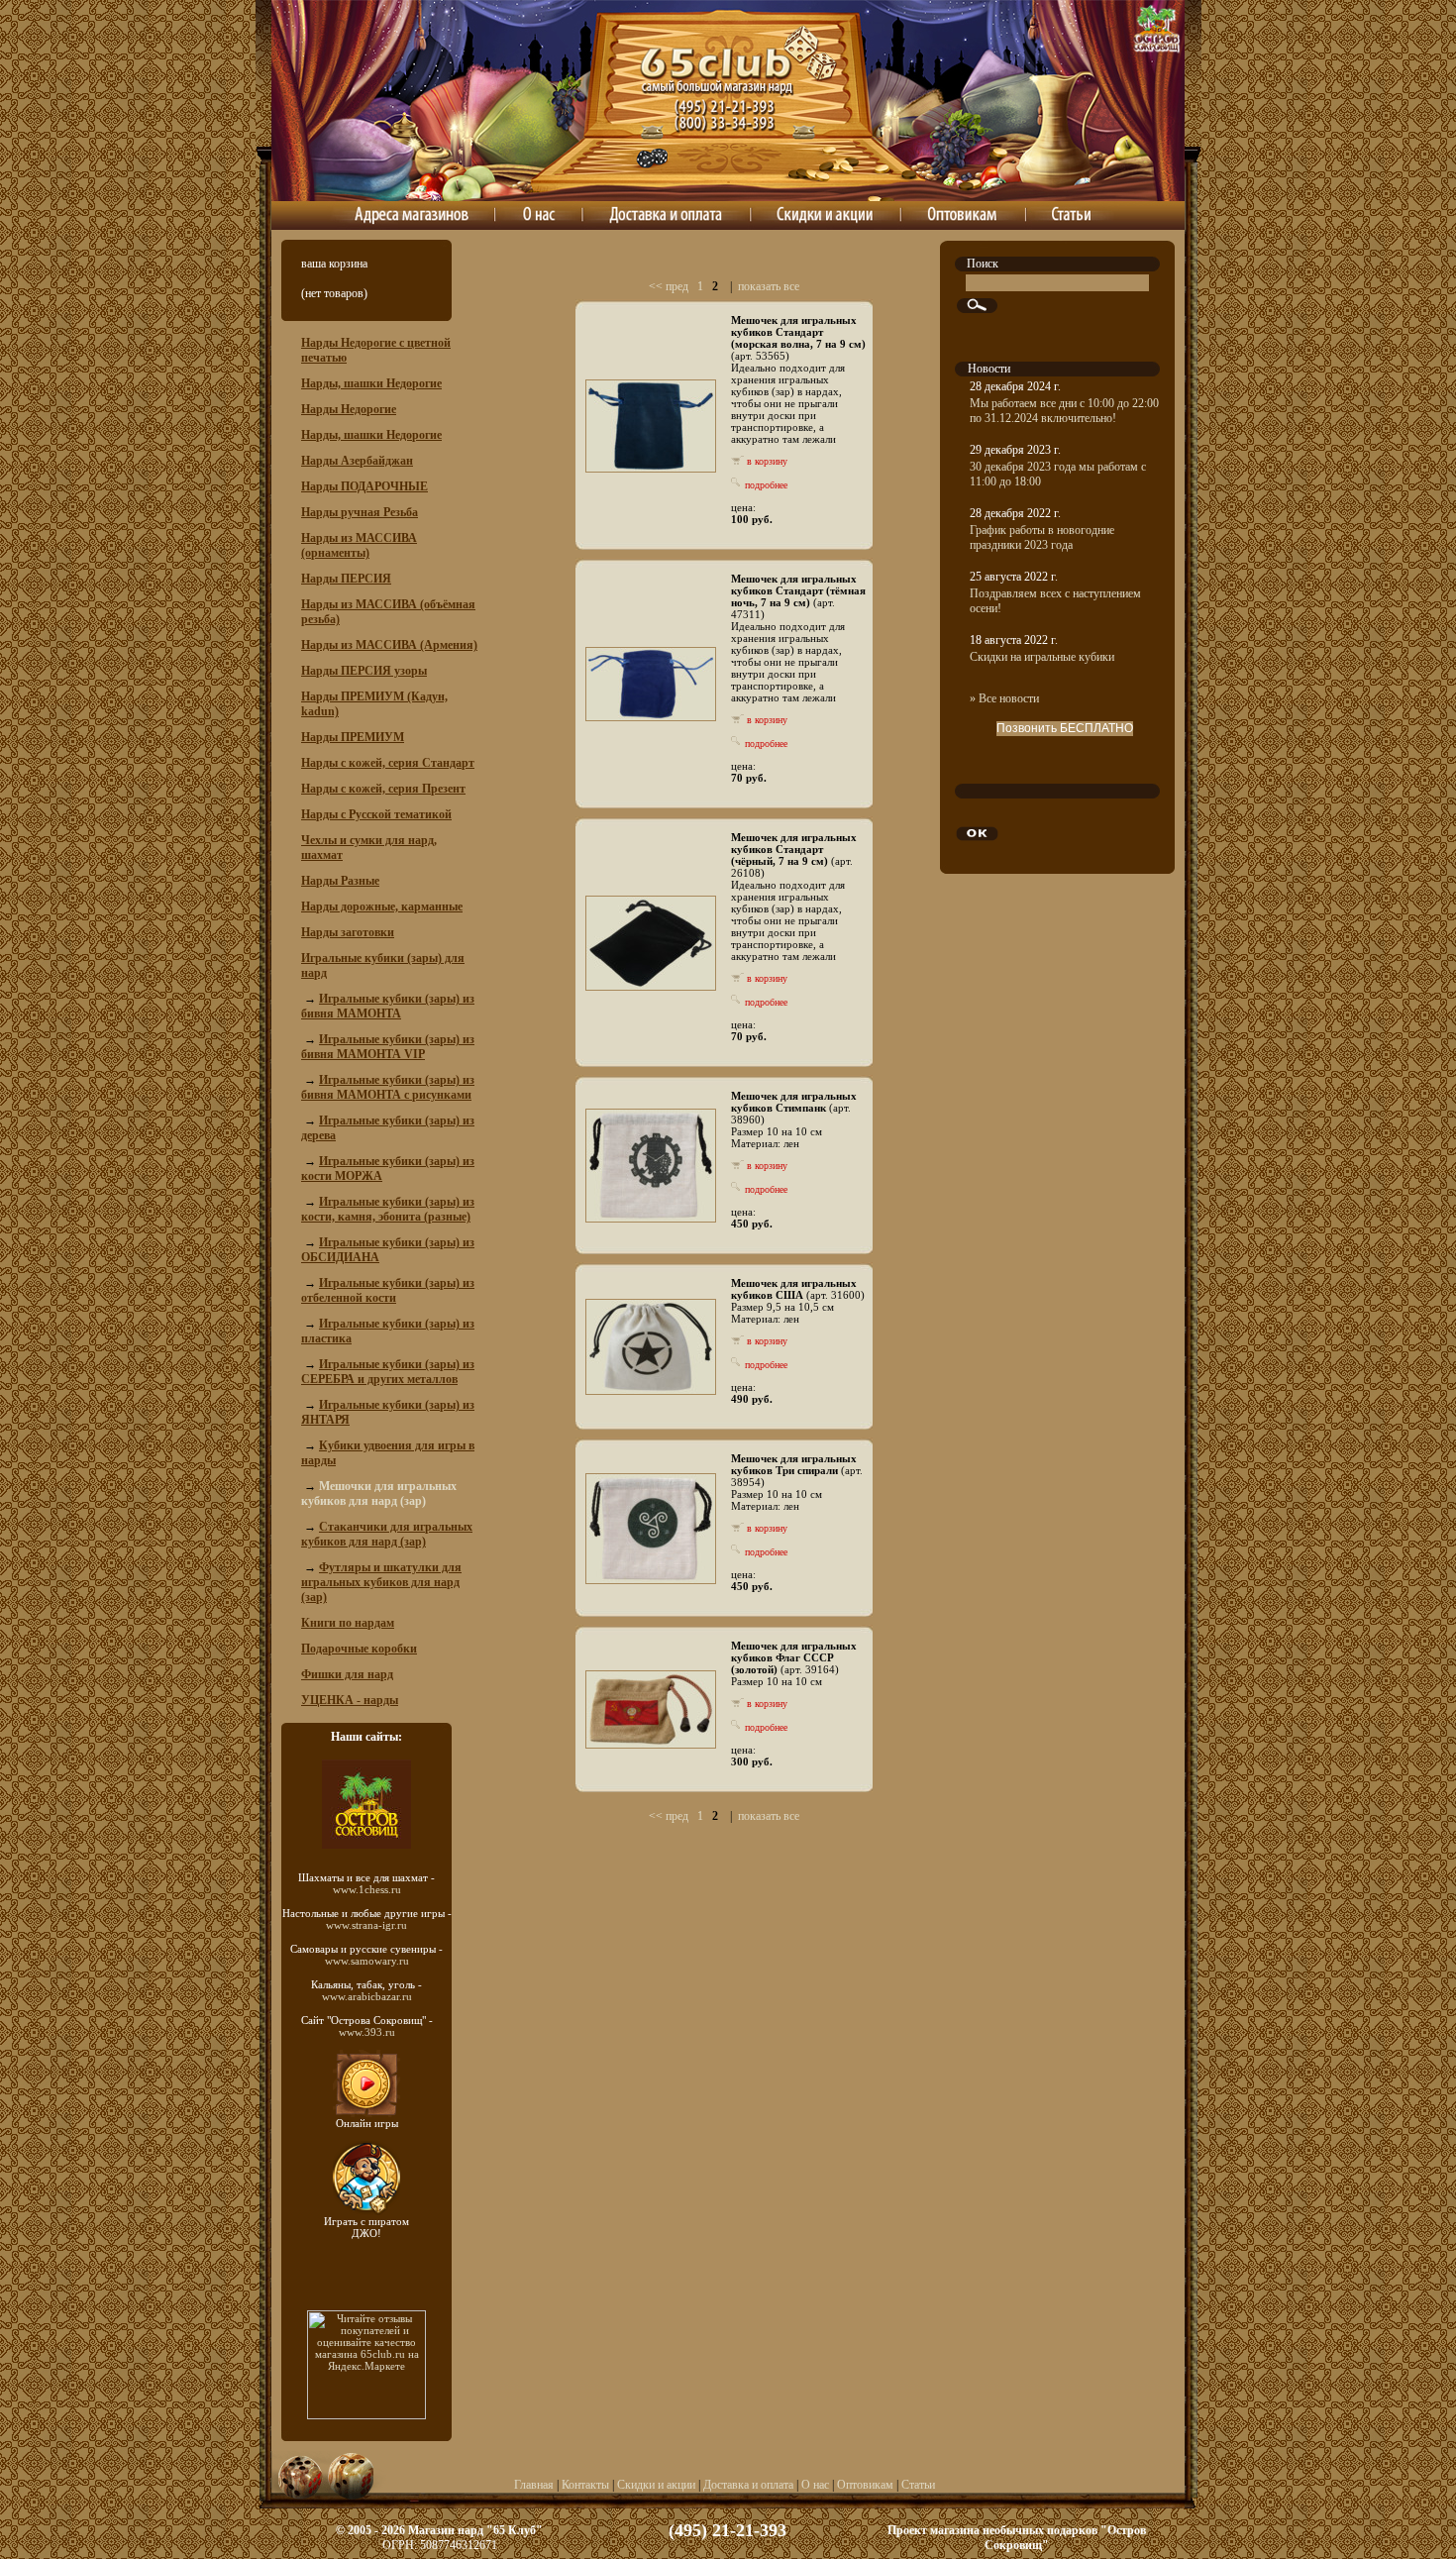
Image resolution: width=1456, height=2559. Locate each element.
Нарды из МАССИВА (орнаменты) (359, 545)
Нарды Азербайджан (357, 461)
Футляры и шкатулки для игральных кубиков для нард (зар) (381, 1582)
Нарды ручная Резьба (360, 512)
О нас (815, 2485)
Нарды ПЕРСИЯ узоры (364, 671)
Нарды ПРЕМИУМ (353, 737)
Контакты (585, 2485)
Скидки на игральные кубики (1042, 657)
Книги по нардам (348, 1623)
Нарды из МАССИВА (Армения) (389, 645)
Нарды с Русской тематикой (376, 814)
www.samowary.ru (367, 1961)
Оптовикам (865, 2485)
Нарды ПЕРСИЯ (346, 579)
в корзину (766, 461)
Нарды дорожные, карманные (382, 906)
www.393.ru (367, 2032)
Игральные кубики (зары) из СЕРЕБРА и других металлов (388, 1372)
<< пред (669, 286)
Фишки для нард (347, 1674)
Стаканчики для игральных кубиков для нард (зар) (387, 1534)
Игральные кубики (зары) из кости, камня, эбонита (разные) (388, 1209)
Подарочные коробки (359, 1649)
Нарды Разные (340, 881)
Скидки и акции (656, 2485)
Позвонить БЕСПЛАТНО (1065, 728)
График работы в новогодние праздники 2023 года (1042, 537)
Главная (534, 2485)
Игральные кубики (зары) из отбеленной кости (388, 1290)
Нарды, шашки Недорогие (371, 383)
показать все (769, 286)
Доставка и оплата (748, 2485)
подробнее (765, 485)
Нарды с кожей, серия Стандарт (388, 763)
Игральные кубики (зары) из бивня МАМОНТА (388, 1006)
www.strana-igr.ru (366, 1925)
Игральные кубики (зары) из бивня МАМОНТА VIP (388, 1047)
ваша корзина (334, 264)
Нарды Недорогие (349, 409)
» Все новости (1004, 698)
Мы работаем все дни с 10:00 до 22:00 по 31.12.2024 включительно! (1064, 411)
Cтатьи (918, 2485)
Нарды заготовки (348, 932)
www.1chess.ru (367, 1889)
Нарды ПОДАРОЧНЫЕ (364, 486)
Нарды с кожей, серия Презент (383, 789)
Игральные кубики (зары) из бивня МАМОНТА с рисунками (388, 1087)
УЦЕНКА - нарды (350, 1700)
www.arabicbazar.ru (367, 1996)
